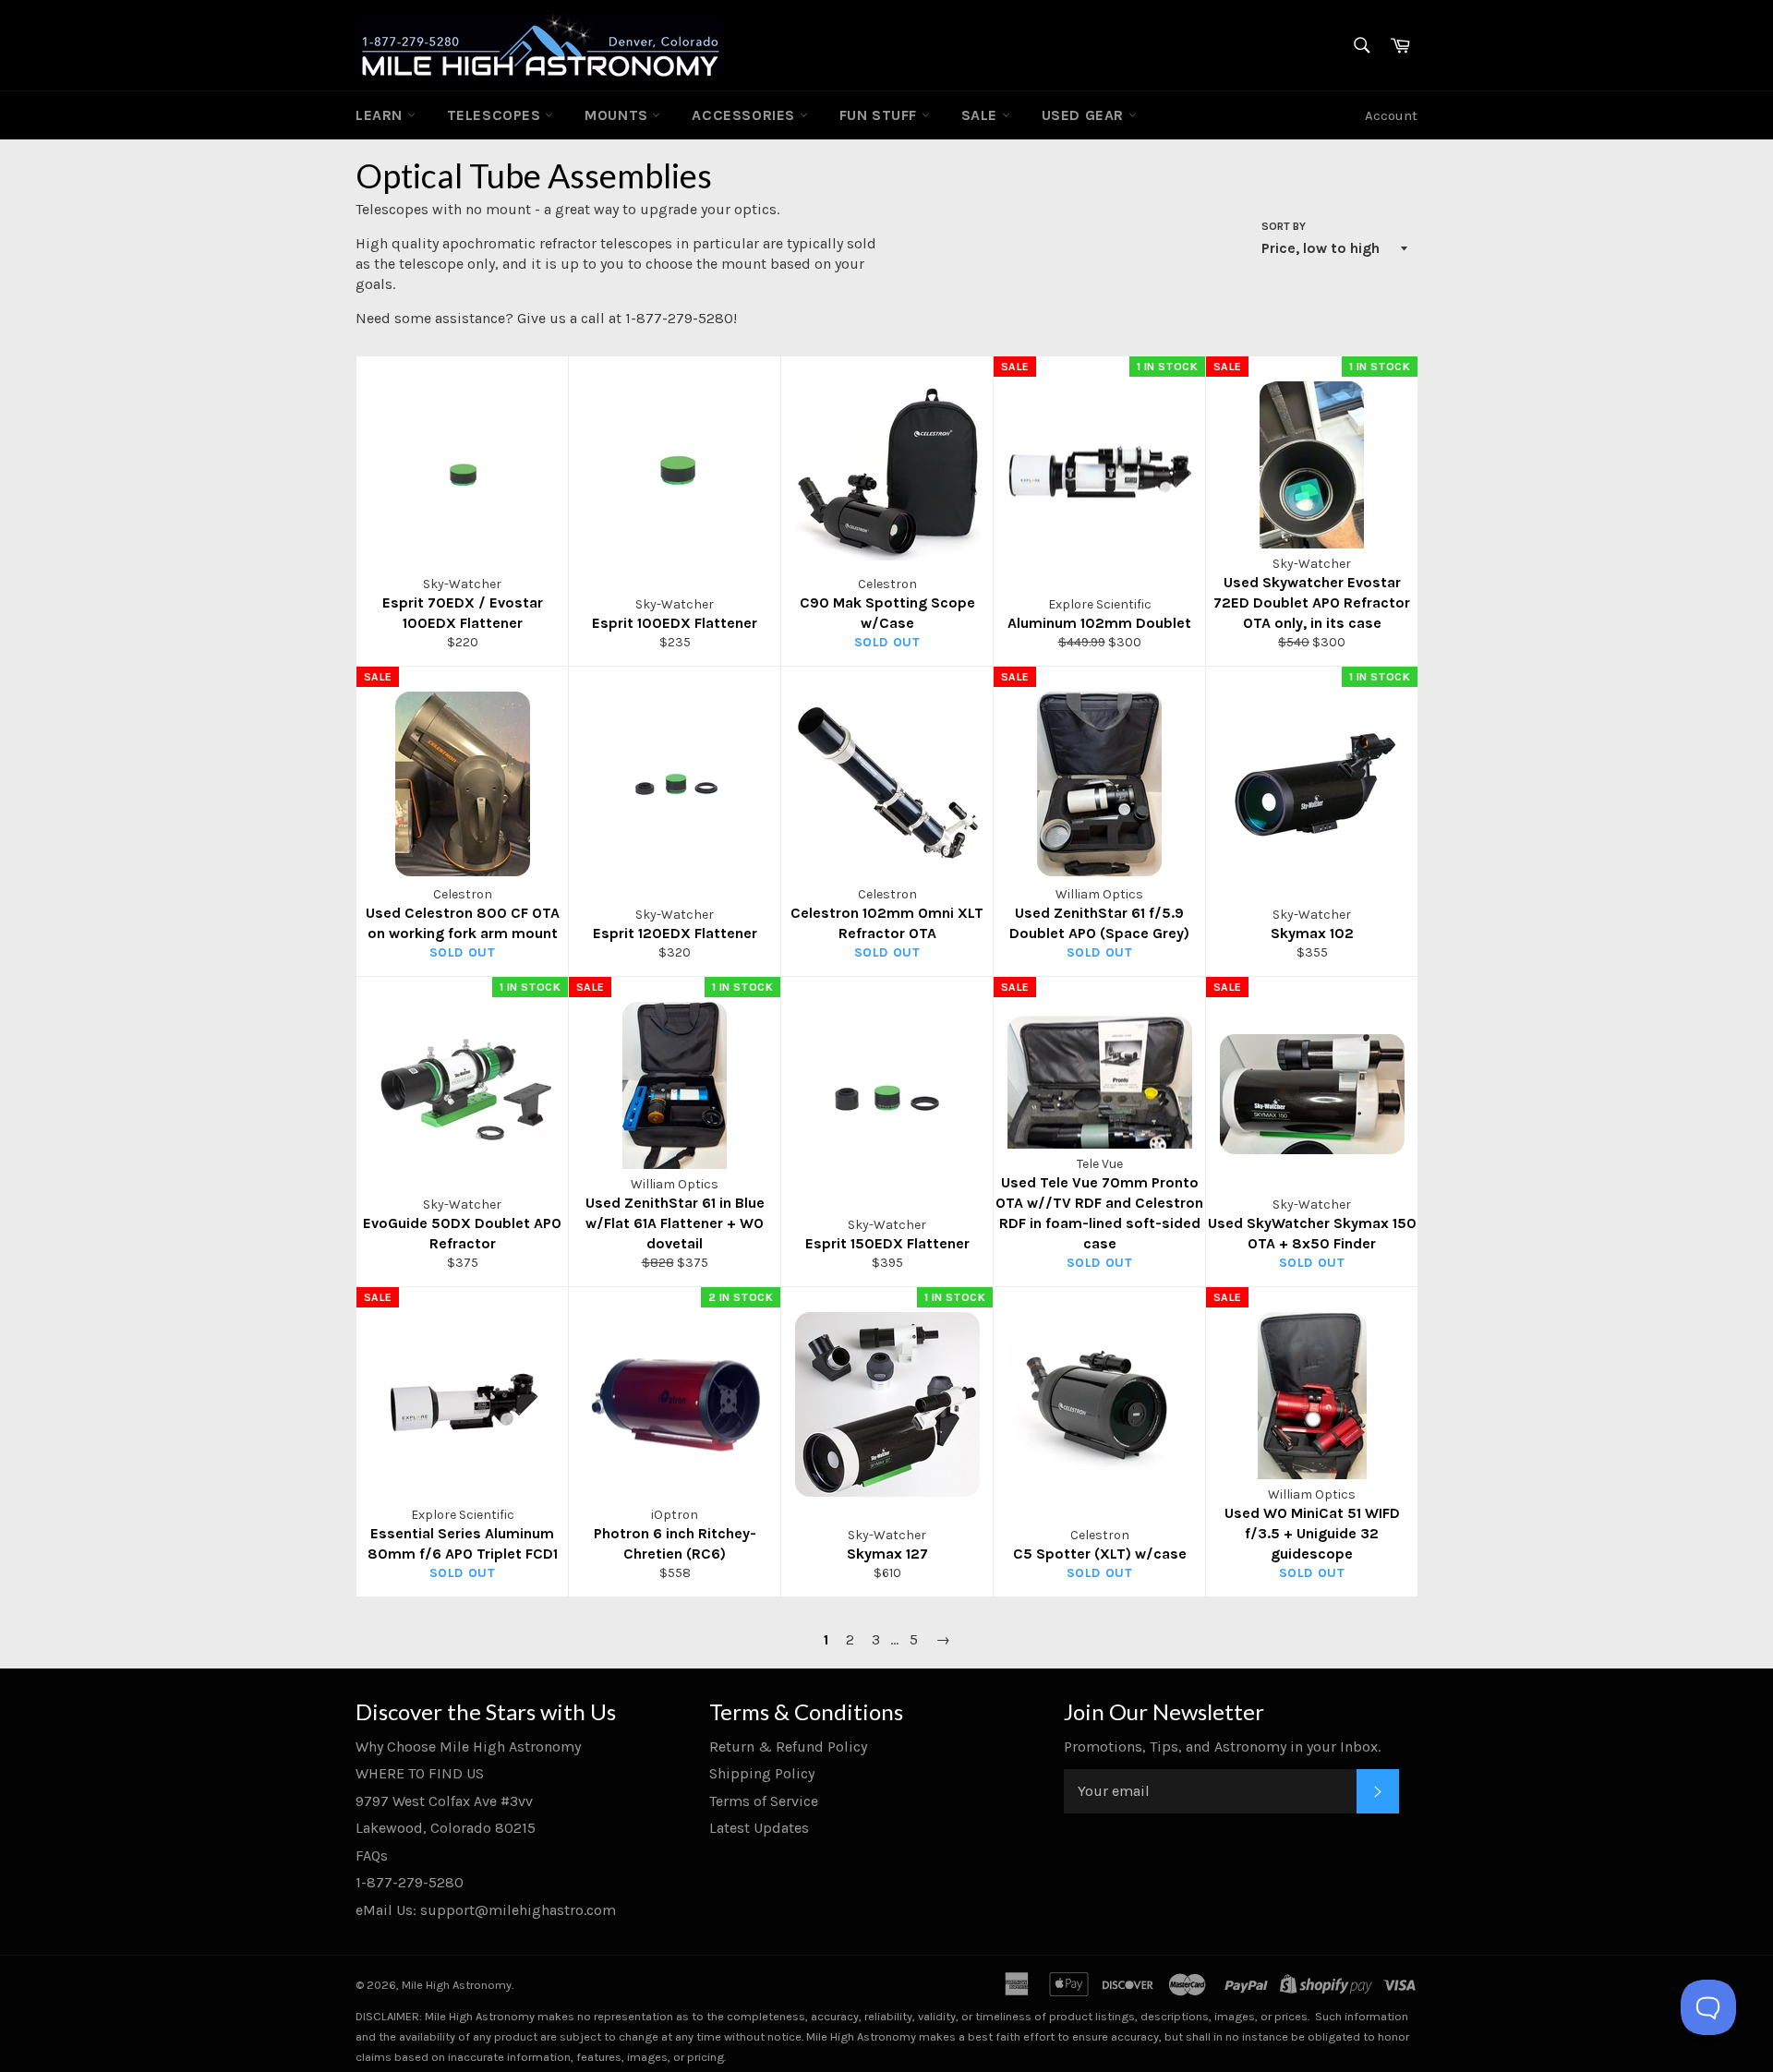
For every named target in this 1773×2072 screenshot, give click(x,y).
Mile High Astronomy (457, 1985)
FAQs (372, 1855)
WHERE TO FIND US (420, 1773)
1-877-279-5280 (410, 1882)
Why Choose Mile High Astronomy (468, 1747)
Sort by (1284, 226)
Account (1391, 115)
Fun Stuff (880, 115)
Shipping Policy (762, 1773)
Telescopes (496, 115)
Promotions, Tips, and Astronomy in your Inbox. (1222, 1747)
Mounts (618, 115)
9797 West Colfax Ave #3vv (444, 1801)
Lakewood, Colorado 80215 (446, 1828)
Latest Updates (759, 1828)
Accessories (745, 115)
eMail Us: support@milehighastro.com (486, 1910)
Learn (381, 115)
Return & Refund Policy (788, 1747)
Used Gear (1085, 115)
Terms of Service (764, 1801)
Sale (982, 115)
